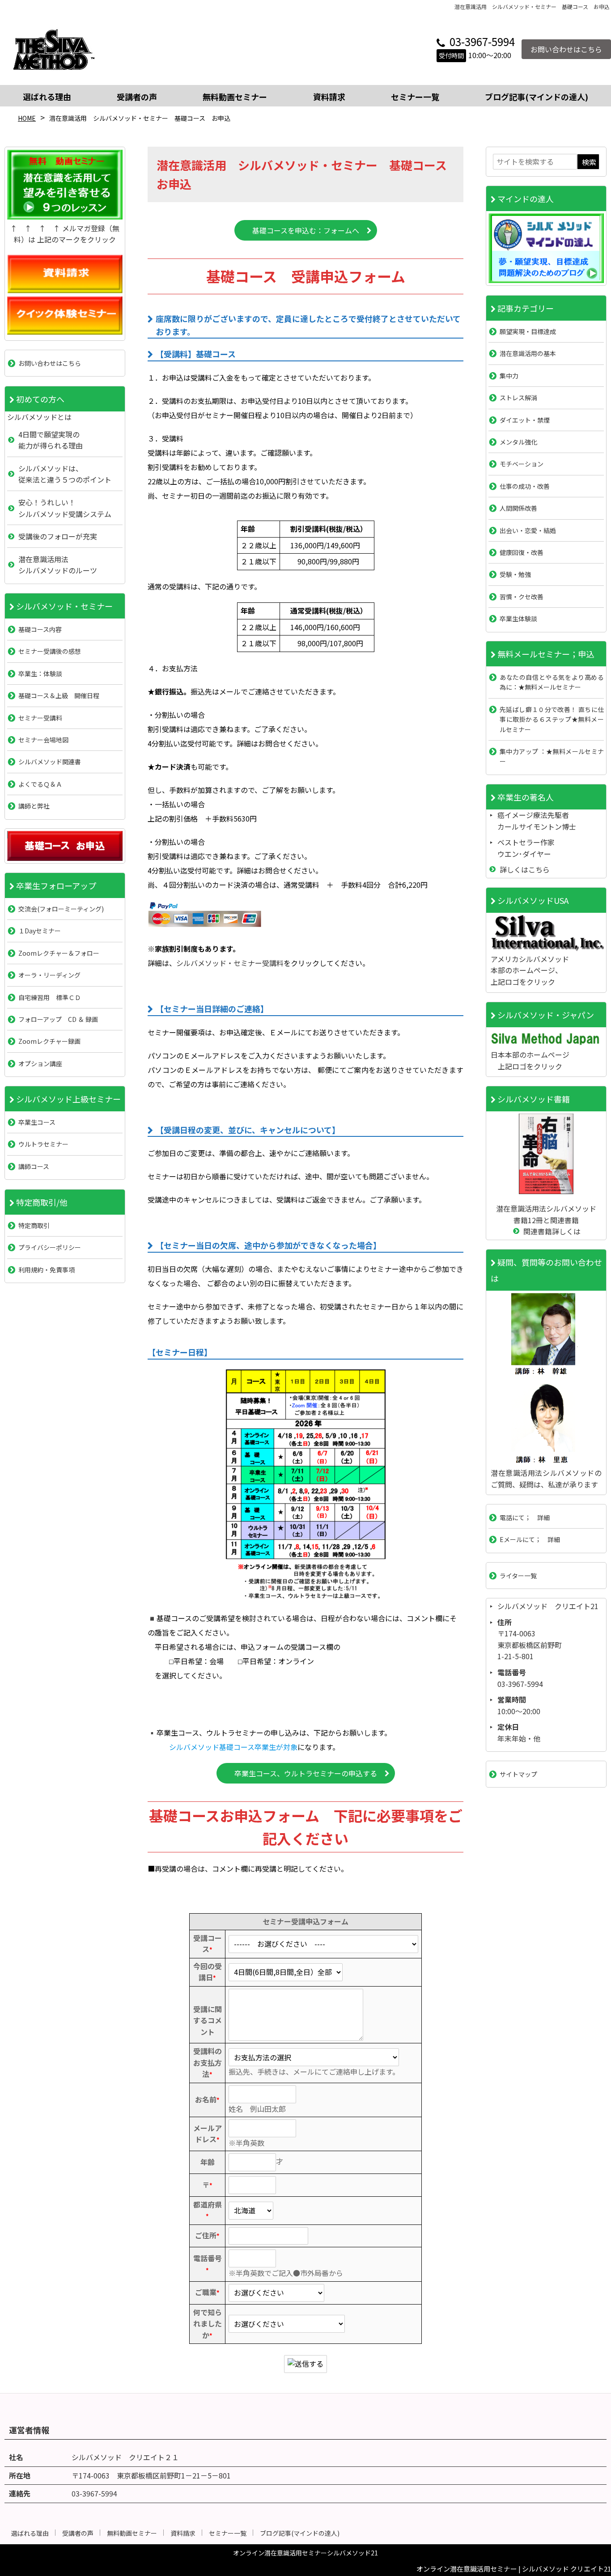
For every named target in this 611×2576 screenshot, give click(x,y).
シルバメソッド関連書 (50, 762)
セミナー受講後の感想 (50, 651)
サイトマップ (518, 1774)
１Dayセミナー (40, 931)
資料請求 (329, 97)
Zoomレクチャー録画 (49, 1042)
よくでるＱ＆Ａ (40, 784)
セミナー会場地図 (43, 740)
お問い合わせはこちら (566, 49)
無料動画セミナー (235, 97)
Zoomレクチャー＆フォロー (59, 953)
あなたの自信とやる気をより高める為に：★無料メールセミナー (552, 682)
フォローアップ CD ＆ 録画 (58, 1019)
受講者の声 (137, 97)
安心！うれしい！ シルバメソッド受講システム (65, 508)
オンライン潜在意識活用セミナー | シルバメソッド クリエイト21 (514, 2569)
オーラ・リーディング (49, 975)
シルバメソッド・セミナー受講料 (230, 963)
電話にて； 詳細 (525, 1517)
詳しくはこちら (525, 870)
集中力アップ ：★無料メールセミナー (552, 756)
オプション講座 (40, 1063)
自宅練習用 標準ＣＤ (50, 997)
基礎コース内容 (40, 629)
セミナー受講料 (40, 717)
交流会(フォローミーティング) (61, 909)
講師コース (34, 1166)
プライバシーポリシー (50, 1247)
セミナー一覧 (415, 97)
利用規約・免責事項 (47, 1269)
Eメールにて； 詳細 (530, 1539)
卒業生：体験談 (40, 674)
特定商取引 (34, 1225)
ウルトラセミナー (43, 1144)
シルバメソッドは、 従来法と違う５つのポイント (65, 474)
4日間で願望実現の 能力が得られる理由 (51, 440)
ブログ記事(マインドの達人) (537, 97)
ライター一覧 (518, 1576)
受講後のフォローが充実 (58, 536)
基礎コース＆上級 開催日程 (59, 695)
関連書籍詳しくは (552, 1231)
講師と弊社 (34, 806)
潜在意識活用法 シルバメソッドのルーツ (58, 565)
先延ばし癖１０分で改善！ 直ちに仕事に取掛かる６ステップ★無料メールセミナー (552, 719)
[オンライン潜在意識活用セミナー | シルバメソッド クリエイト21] (54, 49)
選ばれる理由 (47, 97)
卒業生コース (37, 1122)
